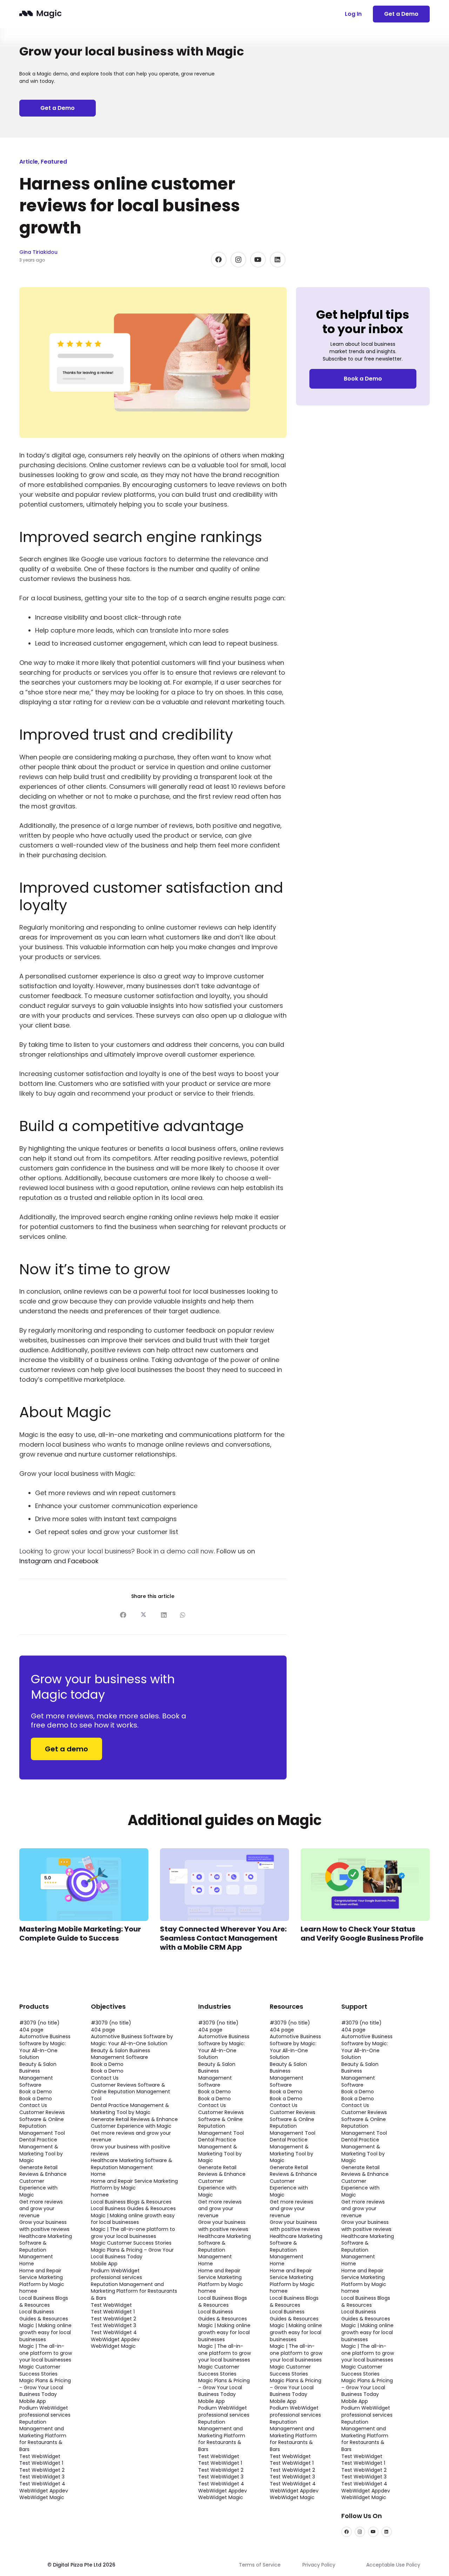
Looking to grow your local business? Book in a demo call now (116, 1551)
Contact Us (33, 2105)
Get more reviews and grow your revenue (41, 2209)
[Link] (41, 14)
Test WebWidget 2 (42, 2470)
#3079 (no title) (39, 2023)
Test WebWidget (40, 2456)
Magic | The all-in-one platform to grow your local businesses (46, 2353)
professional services (45, 2415)
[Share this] (123, 1615)
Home (27, 2264)
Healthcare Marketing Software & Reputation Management (46, 2247)
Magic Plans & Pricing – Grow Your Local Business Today (45, 2387)
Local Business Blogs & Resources (44, 2301)
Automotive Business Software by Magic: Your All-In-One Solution (45, 2047)
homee (28, 2291)
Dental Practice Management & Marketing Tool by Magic (41, 2150)
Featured (54, 162)
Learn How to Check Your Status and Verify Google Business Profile (362, 1934)
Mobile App (33, 2401)
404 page (31, 2030)
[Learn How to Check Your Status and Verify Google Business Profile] (365, 1853)
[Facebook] (219, 260)
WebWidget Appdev (44, 2491)
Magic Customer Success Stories (40, 2370)
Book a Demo (36, 2092)
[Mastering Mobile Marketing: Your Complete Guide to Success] (84, 1853)
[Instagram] (238, 260)
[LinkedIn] (278, 260)
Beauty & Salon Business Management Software (38, 2075)
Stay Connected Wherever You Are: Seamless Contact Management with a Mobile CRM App (223, 1938)
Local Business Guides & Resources (44, 2315)
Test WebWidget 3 (42, 2477)
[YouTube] (258, 260)
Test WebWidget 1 (41, 2463)
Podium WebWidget (44, 2408)
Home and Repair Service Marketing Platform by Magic (42, 2277)
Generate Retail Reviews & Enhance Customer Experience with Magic (43, 2181)
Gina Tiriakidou (38, 252)
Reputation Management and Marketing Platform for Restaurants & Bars (43, 2436)
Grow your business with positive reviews (44, 2226)
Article (29, 162)
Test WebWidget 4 (42, 2484)
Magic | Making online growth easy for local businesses (45, 2332)
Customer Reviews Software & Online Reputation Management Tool (42, 2123)
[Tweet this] (142, 1615)
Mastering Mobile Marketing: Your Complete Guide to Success (80, 1934)
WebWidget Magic (42, 2497)
